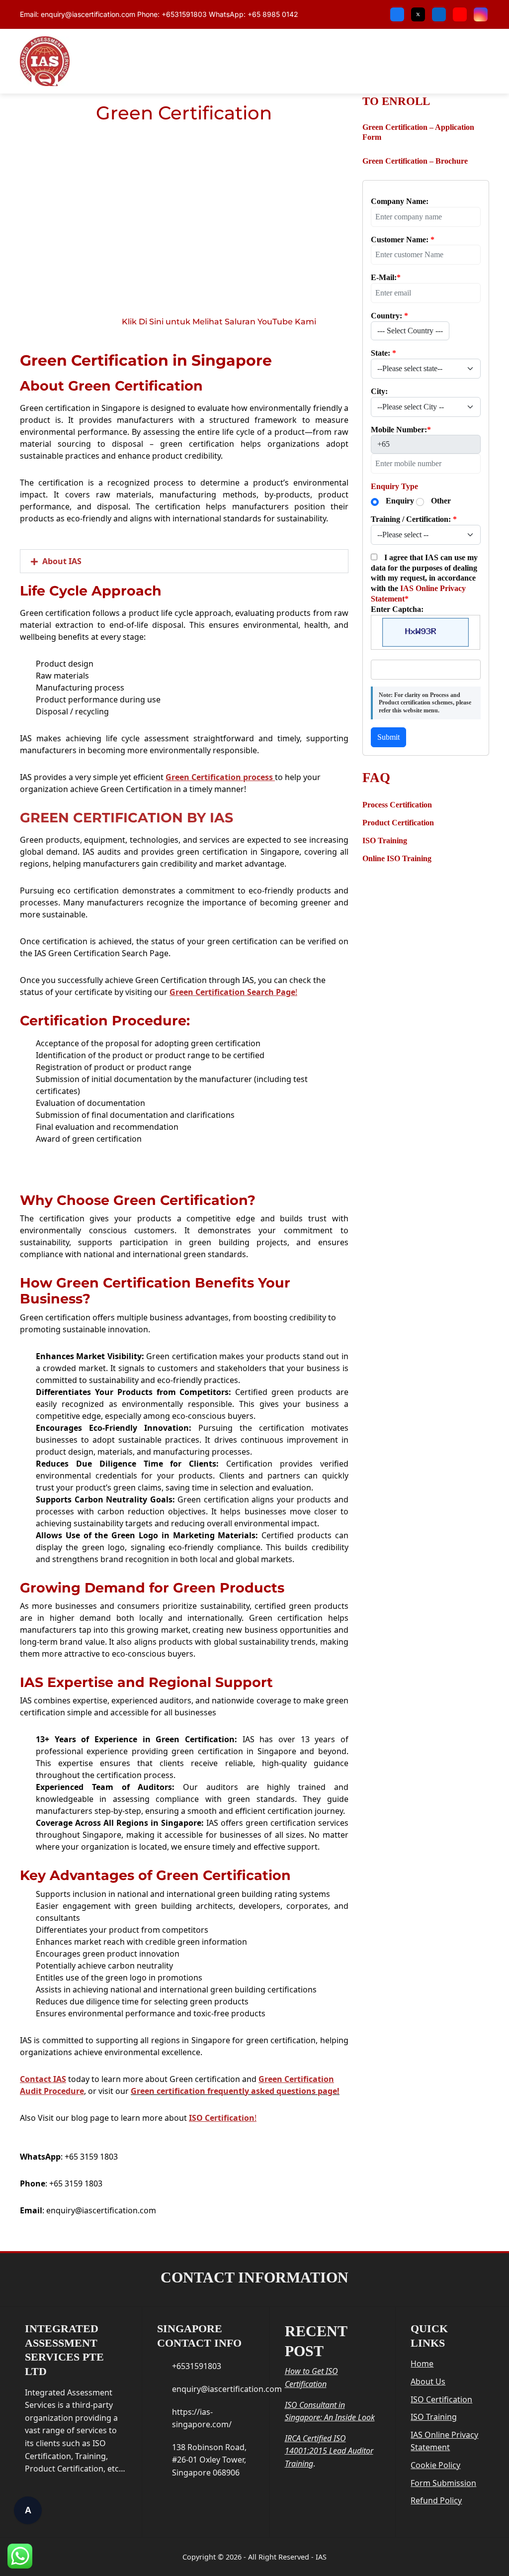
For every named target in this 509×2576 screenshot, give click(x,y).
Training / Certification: (414, 519)
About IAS (62, 561)
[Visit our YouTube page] (460, 14)
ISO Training (434, 2417)
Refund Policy (436, 2500)
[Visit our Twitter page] (418, 14)
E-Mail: (386, 277)
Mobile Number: (401, 430)
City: (379, 391)
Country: (389, 316)
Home (422, 2364)
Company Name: (400, 201)
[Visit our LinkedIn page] (439, 14)
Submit (388, 737)
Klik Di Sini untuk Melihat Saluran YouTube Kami (219, 322)
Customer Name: (403, 240)
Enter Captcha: (397, 609)
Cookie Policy (435, 2465)
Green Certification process (219, 777)
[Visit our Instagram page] (481, 14)
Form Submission (443, 2483)
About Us (428, 2381)
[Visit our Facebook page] (397, 14)
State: (383, 353)
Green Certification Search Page (232, 992)
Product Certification (398, 823)
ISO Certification (222, 2118)
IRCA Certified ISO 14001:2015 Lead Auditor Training (329, 2451)
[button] (184, 561)
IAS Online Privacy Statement (444, 2441)
